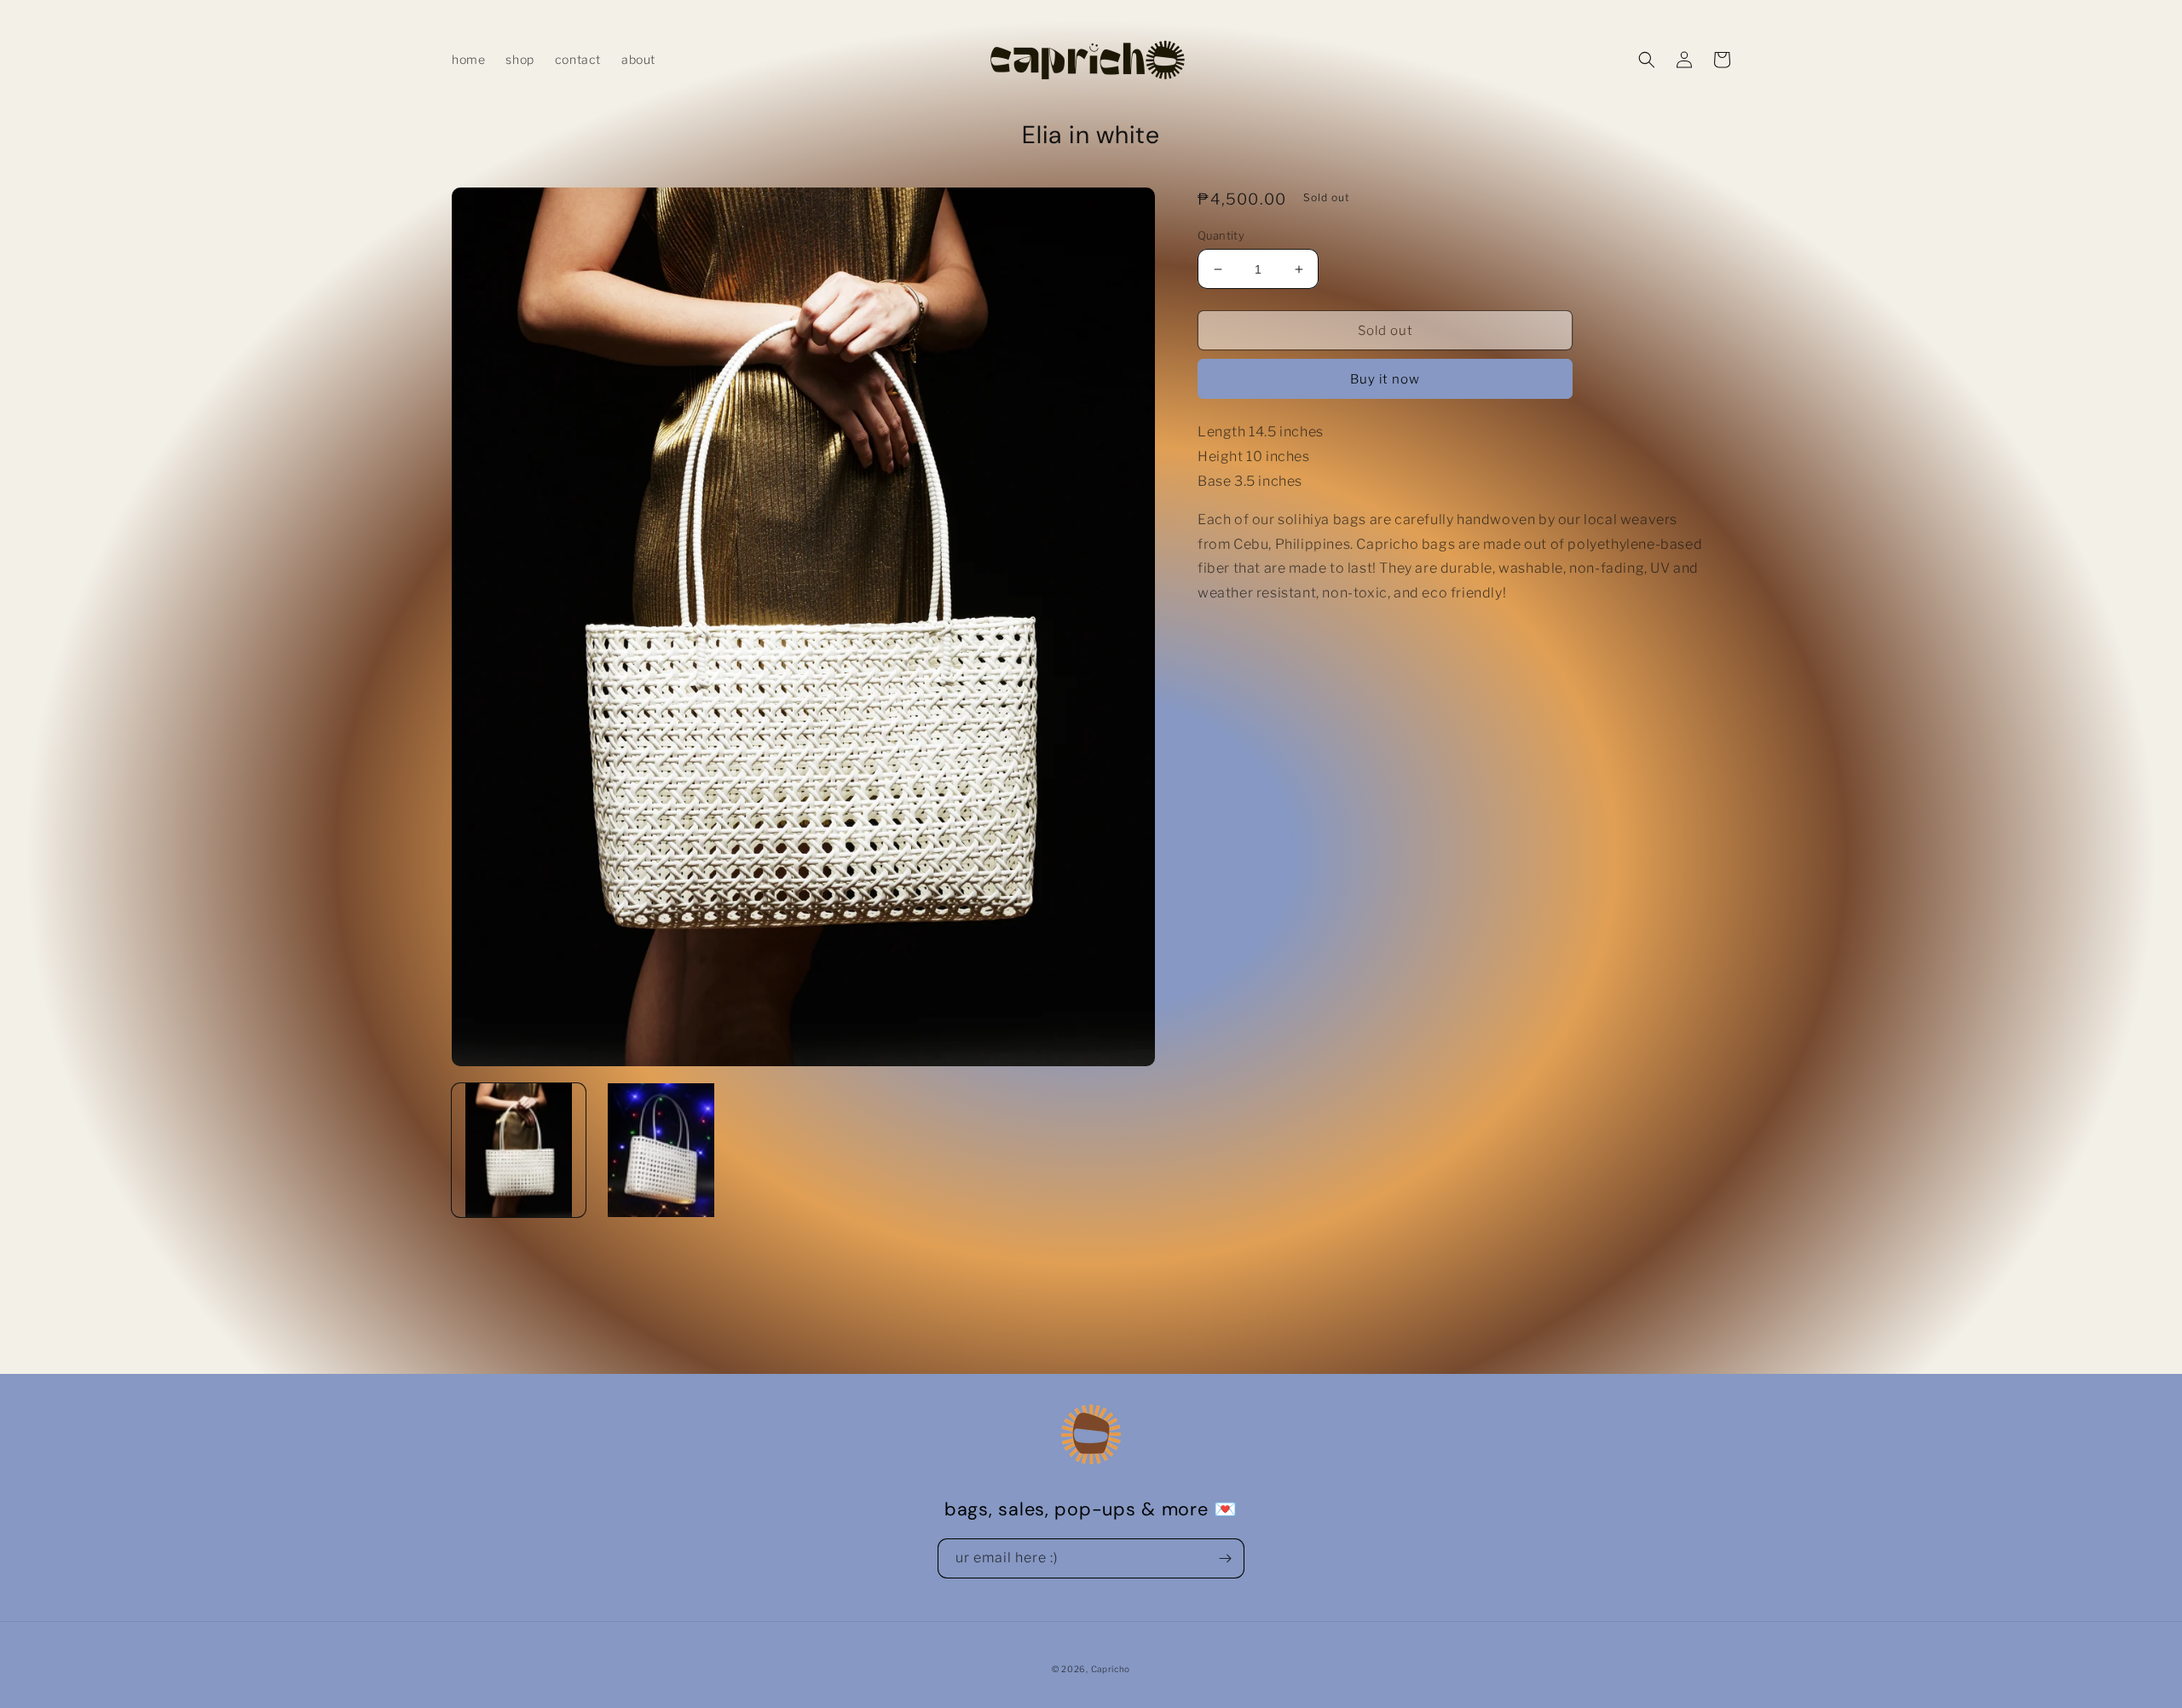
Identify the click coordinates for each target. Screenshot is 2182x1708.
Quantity (1221, 235)
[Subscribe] (1225, 1558)
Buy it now (1385, 379)
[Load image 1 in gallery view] (519, 1150)
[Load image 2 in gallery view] (661, 1150)
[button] (1647, 60)
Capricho (1111, 1669)
